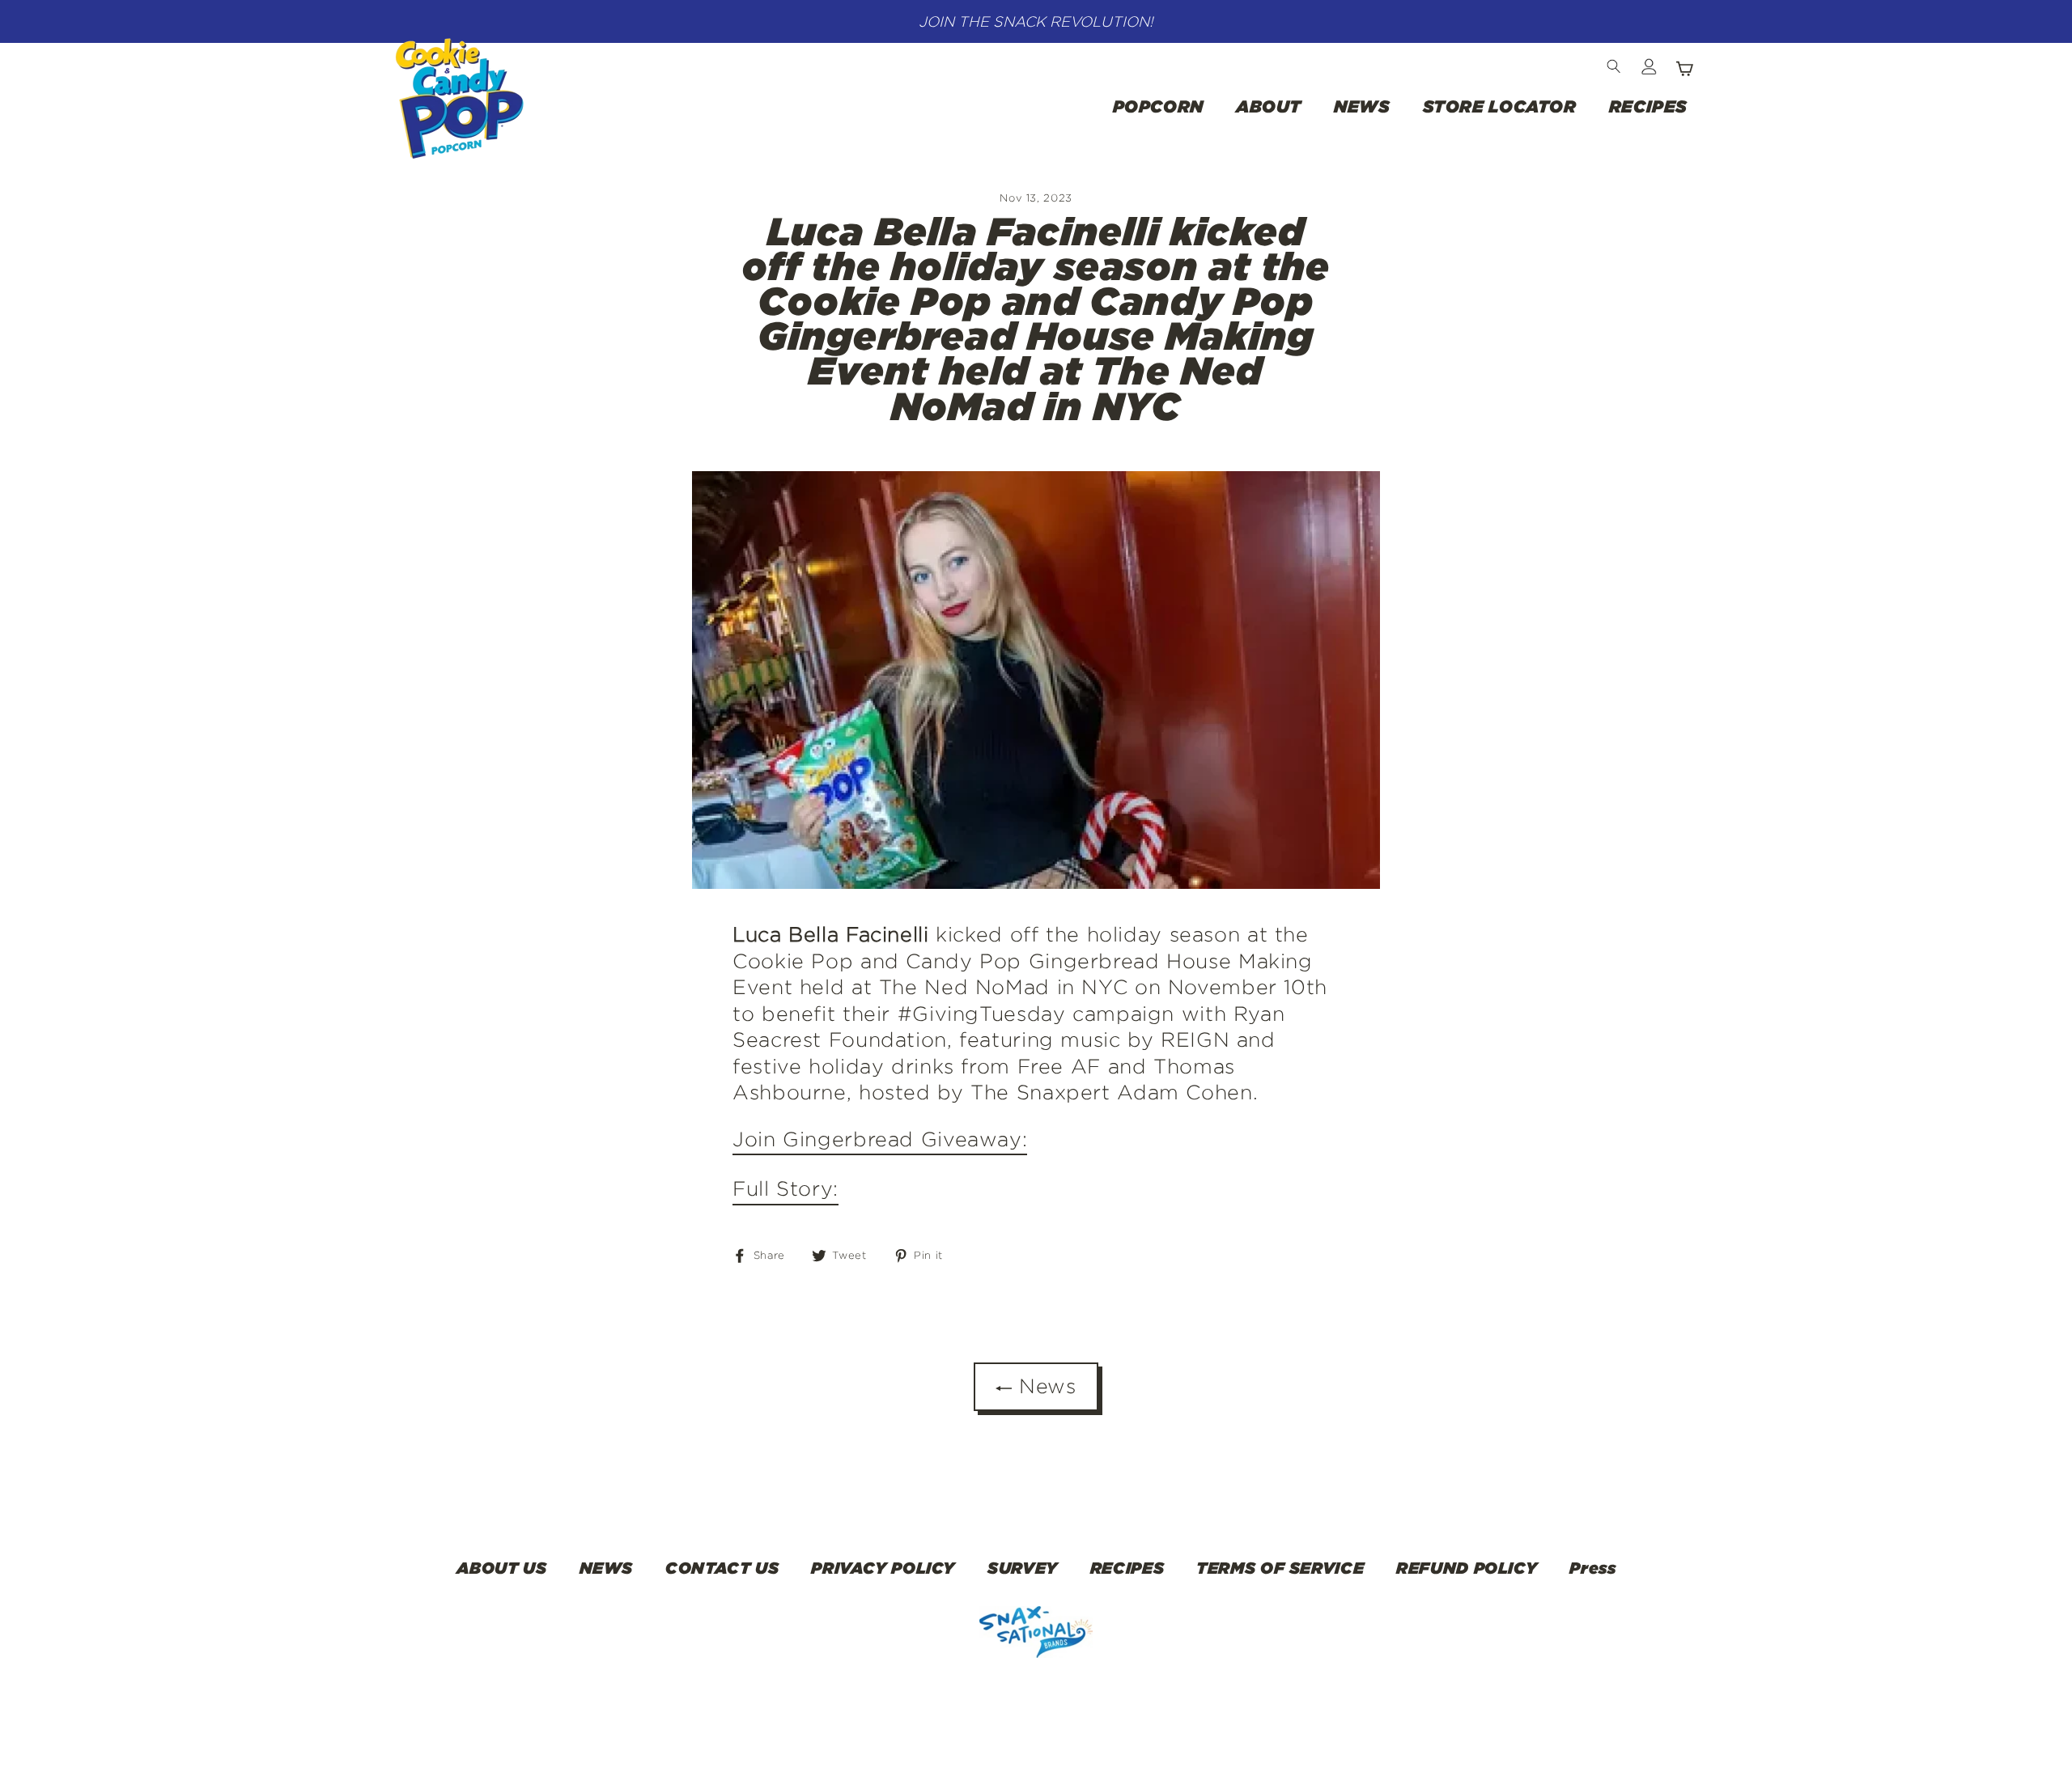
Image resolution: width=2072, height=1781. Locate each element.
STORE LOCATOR (1500, 106)
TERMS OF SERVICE (1280, 1567)
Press (1592, 1567)
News (1044, 1386)
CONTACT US (722, 1567)
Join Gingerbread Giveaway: (880, 1139)
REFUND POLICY (1467, 1567)
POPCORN (1158, 106)
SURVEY (1023, 1567)
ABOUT (1269, 106)
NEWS (1362, 106)
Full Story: (785, 1188)
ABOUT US (502, 1567)
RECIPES (1648, 106)
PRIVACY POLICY (883, 1567)
